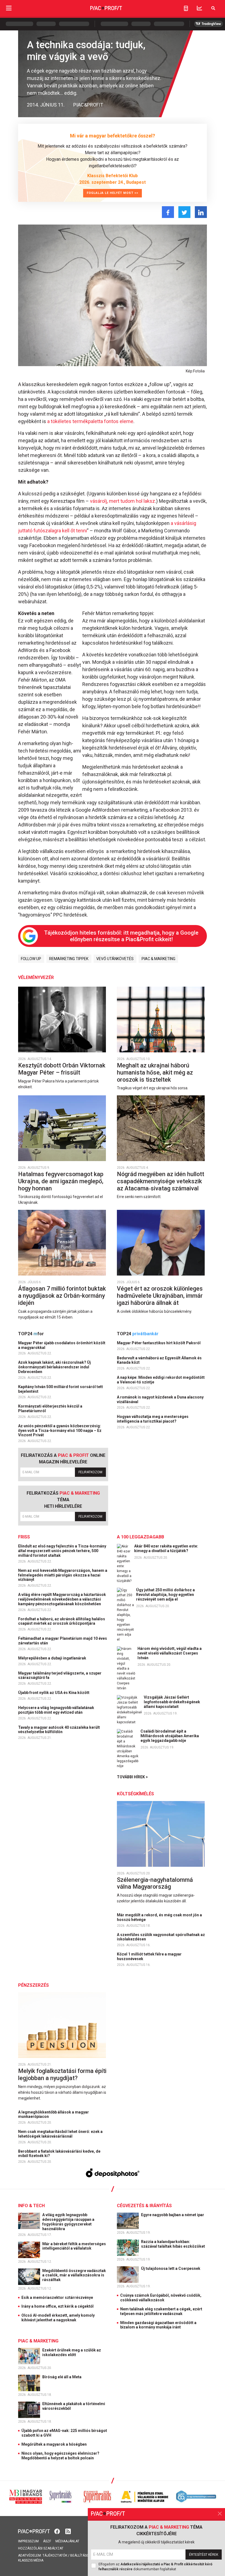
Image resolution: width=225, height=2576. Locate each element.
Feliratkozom (90, 1472)
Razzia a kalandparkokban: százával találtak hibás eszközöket (173, 2244)
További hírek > (132, 1777)
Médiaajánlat (67, 2541)
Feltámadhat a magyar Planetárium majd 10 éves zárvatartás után (63, 1641)
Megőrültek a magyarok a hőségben (54, 2444)
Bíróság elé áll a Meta (62, 2377)
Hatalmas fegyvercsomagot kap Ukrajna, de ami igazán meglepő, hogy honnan (61, 1181)
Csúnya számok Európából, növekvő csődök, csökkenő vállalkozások (161, 2298)
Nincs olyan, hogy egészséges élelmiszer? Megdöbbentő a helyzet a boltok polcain (60, 2456)
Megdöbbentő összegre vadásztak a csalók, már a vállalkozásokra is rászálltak (74, 2275)
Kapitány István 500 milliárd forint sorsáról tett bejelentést (61, 1389)
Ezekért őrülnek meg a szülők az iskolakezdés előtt (72, 2352)
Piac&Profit (88, 105)
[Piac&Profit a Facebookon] (58, 2531)
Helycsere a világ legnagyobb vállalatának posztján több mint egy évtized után (56, 1710)
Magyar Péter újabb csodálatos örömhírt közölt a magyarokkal (62, 1345)
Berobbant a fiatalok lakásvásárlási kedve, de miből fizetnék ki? (59, 2154)
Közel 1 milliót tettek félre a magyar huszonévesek (149, 1956)
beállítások (81, 2555)
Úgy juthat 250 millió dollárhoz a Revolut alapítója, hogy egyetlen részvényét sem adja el (165, 1595)
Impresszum (28, 2541)
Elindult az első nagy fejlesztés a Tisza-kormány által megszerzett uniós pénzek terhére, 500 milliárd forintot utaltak (62, 1551)
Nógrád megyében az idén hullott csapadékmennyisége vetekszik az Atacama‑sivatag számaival (161, 1181)
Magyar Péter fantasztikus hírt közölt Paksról (159, 1343)
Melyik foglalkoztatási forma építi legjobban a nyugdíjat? (62, 2074)
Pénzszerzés (33, 1985)
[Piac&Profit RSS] (68, 2531)
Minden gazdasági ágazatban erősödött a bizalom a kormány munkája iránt (158, 2325)
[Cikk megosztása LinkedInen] (201, 212)
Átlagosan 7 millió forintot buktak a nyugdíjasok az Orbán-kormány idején (62, 1296)
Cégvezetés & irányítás (144, 2206)
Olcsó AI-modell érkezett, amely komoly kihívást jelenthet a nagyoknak (58, 2318)
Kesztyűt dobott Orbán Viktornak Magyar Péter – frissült (62, 1069)
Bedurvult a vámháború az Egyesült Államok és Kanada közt (159, 1360)
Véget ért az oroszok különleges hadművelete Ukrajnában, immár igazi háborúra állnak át (160, 1296)
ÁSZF (47, 2541)
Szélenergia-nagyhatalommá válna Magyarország (155, 1883)
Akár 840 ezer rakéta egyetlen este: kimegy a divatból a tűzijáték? (166, 1548)
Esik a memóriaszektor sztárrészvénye (57, 2298)
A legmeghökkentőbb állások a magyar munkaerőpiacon (54, 2114)
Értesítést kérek (204, 2555)
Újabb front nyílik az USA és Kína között (54, 1693)
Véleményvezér (36, 977)
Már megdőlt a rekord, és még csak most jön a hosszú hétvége (159, 1917)
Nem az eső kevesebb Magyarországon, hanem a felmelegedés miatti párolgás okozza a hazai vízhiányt (63, 1575)
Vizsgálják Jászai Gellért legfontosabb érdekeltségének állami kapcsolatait (172, 1702)
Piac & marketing (158, 959)
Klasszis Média (31, 2560)
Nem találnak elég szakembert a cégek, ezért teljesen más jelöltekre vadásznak (161, 2311)
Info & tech (31, 2206)
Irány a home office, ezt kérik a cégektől (57, 2306)
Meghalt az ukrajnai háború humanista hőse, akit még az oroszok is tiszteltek (155, 1072)
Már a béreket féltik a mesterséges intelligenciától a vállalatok (74, 2246)
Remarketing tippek (69, 959)
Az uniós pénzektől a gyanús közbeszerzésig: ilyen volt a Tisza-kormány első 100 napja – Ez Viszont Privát (60, 1431)
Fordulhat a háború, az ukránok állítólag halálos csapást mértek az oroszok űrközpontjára (62, 1621)
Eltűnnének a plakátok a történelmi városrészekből (74, 2406)
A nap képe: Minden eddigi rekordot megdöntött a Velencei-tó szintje (161, 1380)
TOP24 (31, 1334)
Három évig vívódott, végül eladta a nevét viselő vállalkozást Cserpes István (170, 1653)
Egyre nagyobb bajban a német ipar (173, 2215)
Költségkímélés (135, 1794)
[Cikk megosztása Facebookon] (168, 212)
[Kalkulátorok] (186, 8)
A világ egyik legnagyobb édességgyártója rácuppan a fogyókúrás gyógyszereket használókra (68, 2222)
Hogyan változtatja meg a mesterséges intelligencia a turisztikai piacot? (153, 1419)
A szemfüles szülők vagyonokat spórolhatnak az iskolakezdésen (161, 1937)
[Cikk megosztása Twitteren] (184, 212)
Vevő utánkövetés (115, 959)
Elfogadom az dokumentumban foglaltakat (155, 2567)
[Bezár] (220, 2514)
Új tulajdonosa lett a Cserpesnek (171, 2268)
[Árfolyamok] (199, 8)
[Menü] (9, 8)
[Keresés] (213, 8)
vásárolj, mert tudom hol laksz (123, 501)
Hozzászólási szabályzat (41, 2548)
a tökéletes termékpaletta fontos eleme (90, 421)
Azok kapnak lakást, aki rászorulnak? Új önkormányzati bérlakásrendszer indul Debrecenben (54, 1367)
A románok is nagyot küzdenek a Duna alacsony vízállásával (160, 1399)
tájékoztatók (55, 2555)
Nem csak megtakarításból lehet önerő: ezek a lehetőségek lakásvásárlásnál (60, 2134)
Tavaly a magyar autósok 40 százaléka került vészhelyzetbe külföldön (59, 1730)
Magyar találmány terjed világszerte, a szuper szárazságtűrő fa (60, 1675)
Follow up (31, 959)
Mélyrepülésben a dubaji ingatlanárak (53, 1658)
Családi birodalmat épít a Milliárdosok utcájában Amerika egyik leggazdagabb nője (170, 1736)
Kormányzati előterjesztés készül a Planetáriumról (50, 1408)
